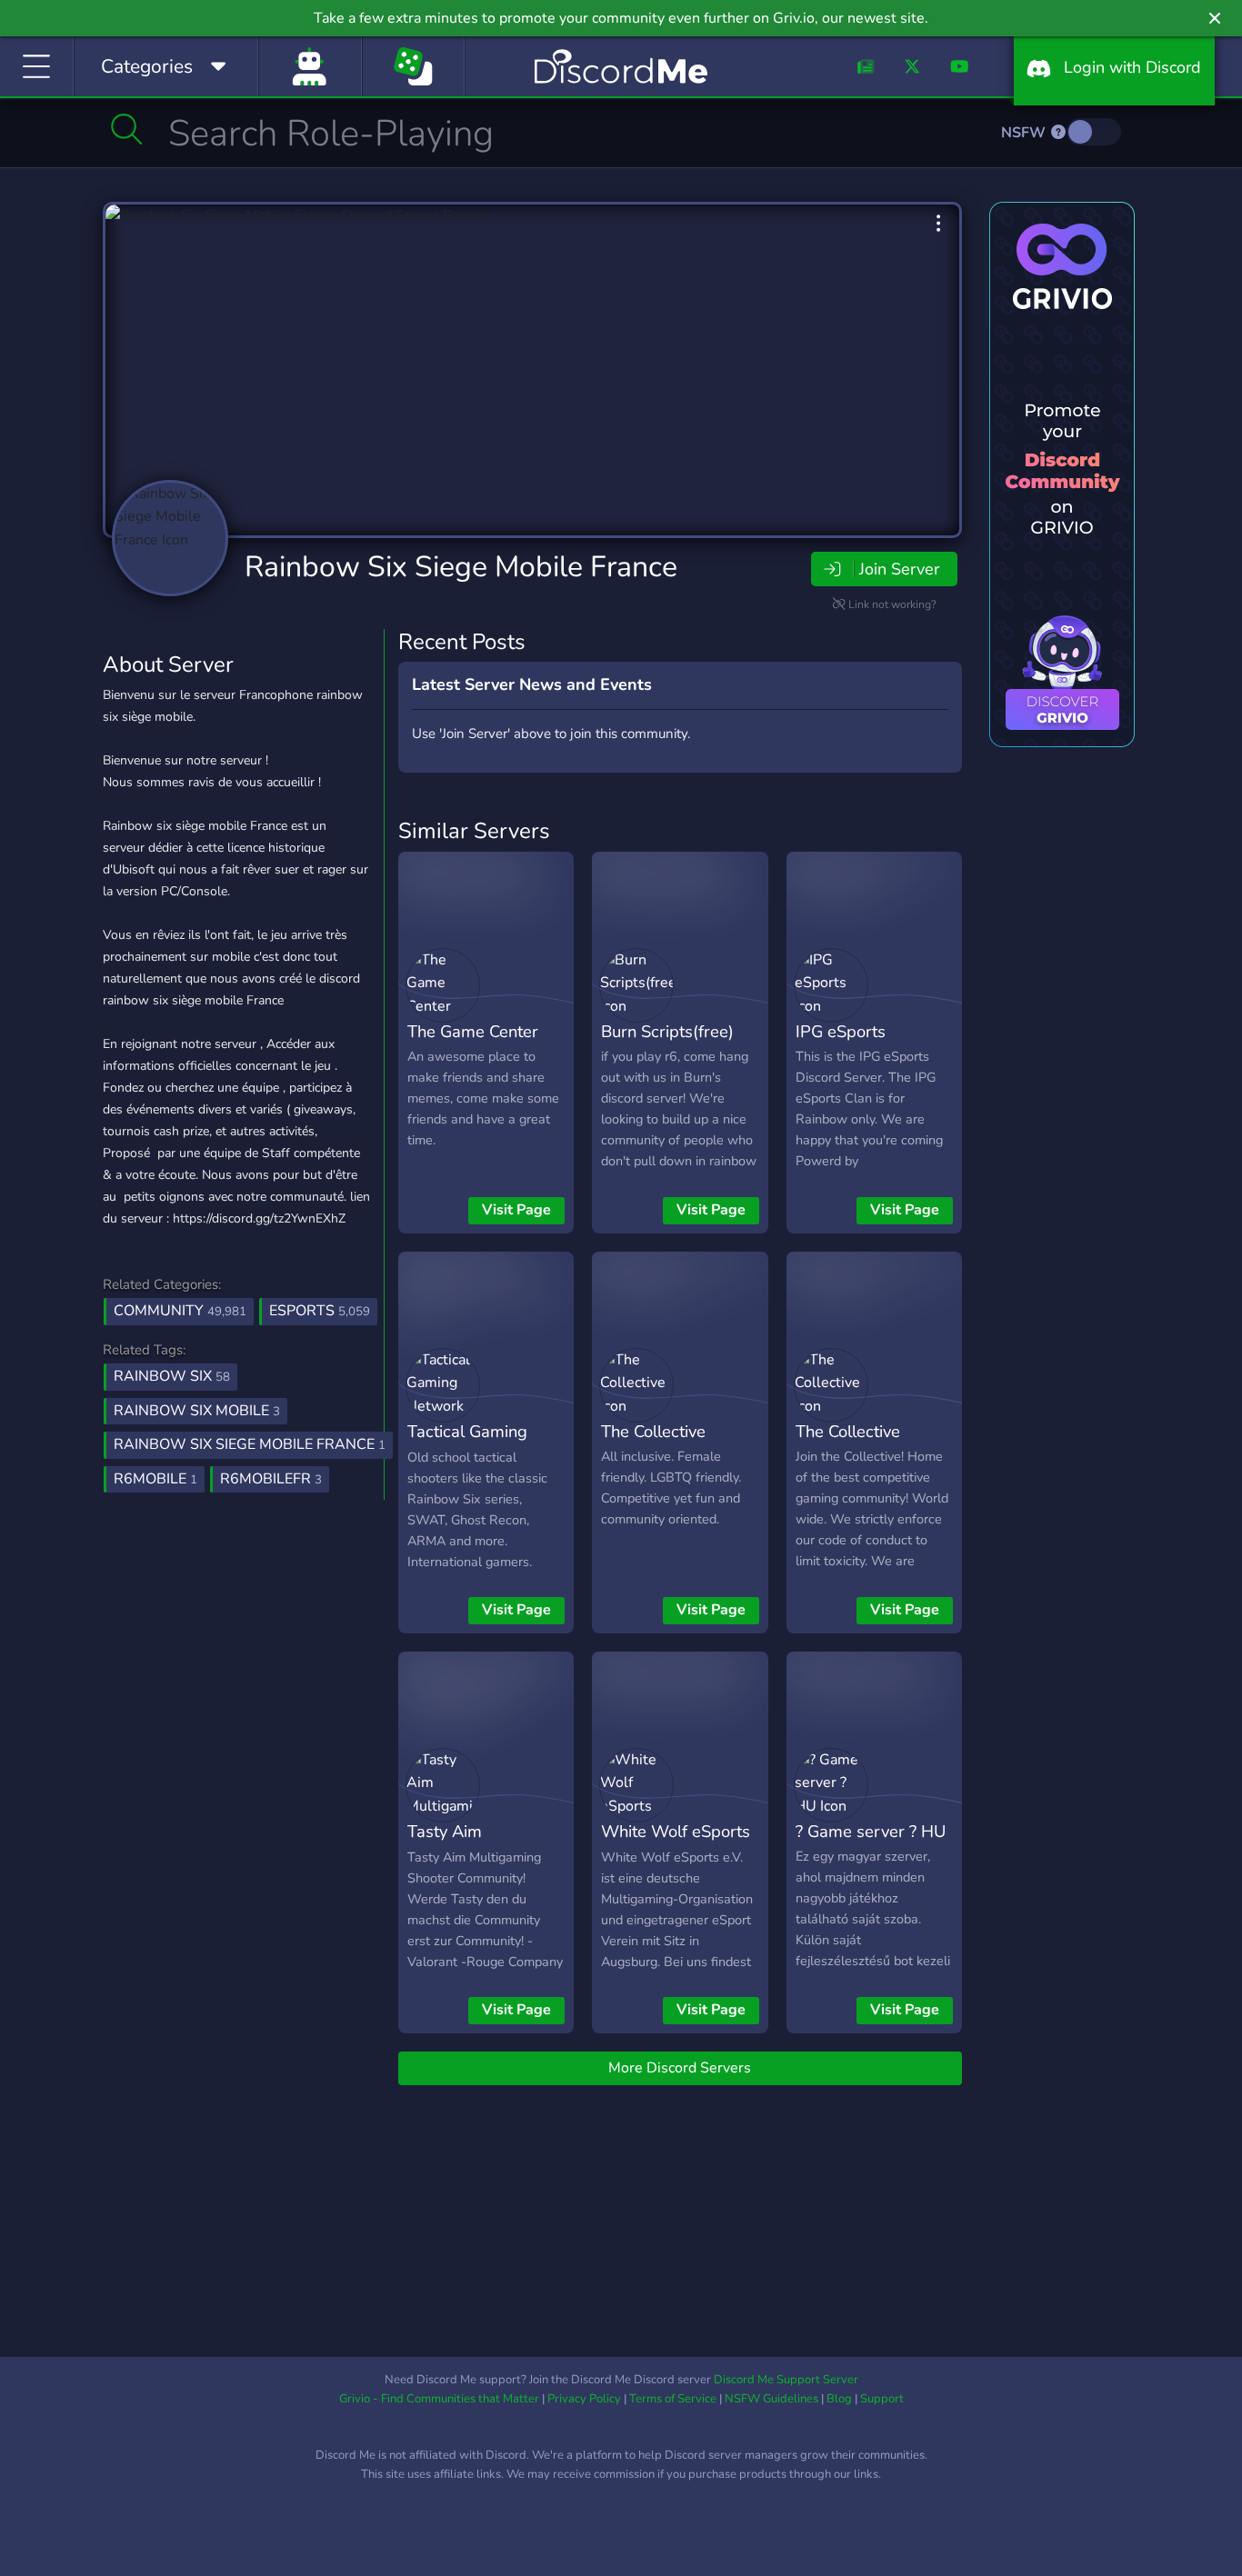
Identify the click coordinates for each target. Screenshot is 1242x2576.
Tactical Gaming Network (467, 1444)
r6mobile (155, 1479)
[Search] (127, 129)
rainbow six (172, 1376)
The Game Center (473, 1031)
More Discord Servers (680, 2068)
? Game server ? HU (871, 1831)
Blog (839, 2399)
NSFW (1025, 133)
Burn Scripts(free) (667, 1031)
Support (882, 2399)
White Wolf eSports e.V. (676, 1844)
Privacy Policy (584, 2399)
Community (180, 1311)
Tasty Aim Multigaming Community (454, 1858)
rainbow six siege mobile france (250, 1444)
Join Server (899, 569)
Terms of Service (673, 2399)
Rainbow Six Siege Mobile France (461, 567)
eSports (320, 1311)
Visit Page (516, 1210)
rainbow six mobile (197, 1411)
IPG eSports (841, 1031)
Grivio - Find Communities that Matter (439, 2399)
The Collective (653, 1431)
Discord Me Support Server (786, 2380)
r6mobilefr (271, 1479)
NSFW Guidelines (771, 2399)
